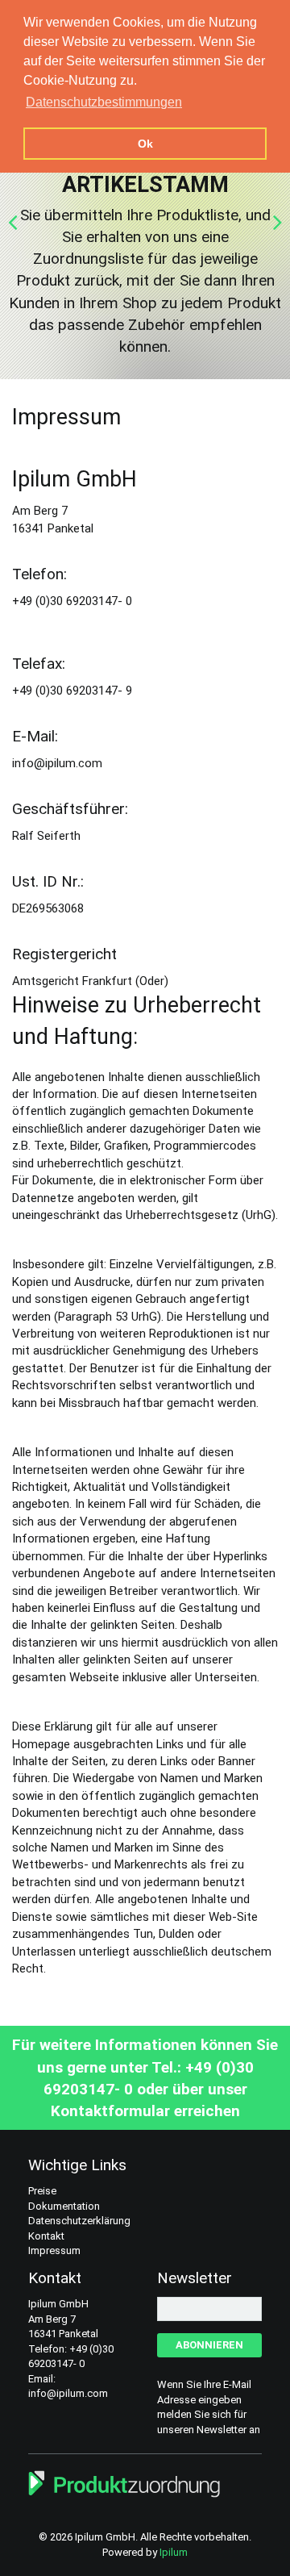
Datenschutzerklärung (79, 2221)
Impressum (54, 2250)
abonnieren (209, 2345)
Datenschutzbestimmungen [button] (104, 102)
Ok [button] (145, 144)
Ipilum (174, 2552)
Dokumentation (64, 2206)
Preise (42, 2191)
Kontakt (46, 2236)
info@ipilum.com (68, 2393)
